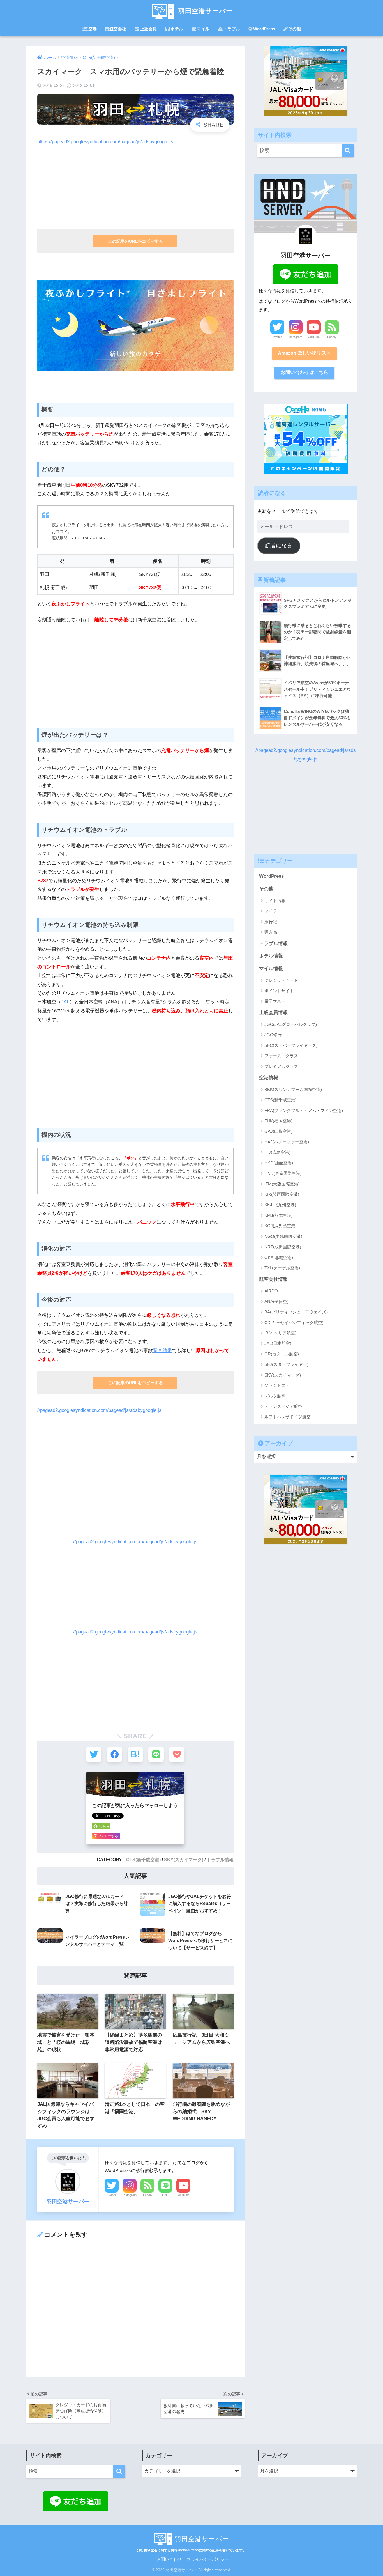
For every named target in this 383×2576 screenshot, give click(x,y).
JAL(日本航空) (278, 1343)
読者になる (279, 545)
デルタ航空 (275, 1396)
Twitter (112, 2195)
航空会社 (118, 29)
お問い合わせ (169, 2559)
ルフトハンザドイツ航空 (288, 1417)
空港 (93, 29)
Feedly (148, 2195)
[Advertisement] (135, 185)
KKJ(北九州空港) (280, 1205)
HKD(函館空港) (279, 1163)
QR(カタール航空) (282, 1354)
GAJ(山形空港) (278, 1131)
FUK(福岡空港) (278, 1121)
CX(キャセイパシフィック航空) (294, 1323)
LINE (165, 2195)
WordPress (264, 29)
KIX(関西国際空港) (282, 1194)
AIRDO (271, 1291)
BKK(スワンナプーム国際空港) (293, 1089)
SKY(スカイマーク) (184, 1860)
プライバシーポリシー (208, 2559)
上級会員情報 (273, 1013)
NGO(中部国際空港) (283, 1236)
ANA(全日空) (276, 1301)
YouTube (184, 2195)
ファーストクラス (281, 1056)
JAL (65, 1002)
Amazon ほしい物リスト (304, 353)
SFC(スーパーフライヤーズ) (291, 1045)
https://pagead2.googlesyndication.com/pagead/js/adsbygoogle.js (105, 142)
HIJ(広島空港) (277, 1152)
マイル (203, 29)
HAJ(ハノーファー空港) (287, 1142)
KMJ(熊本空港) (279, 1215)
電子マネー (275, 1001)
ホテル (177, 29)
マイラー (273, 911)
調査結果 (162, 1351)
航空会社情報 (273, 1279)
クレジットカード (281, 980)
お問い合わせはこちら (304, 372)
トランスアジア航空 (283, 1406)
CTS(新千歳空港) (143, 1860)
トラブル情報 (220, 1860)
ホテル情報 (271, 956)
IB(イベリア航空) (280, 1333)
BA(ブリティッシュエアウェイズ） (297, 1312)
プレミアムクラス (281, 1066)
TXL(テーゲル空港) (282, 1268)
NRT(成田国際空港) (283, 1247)
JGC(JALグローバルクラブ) (291, 1024)
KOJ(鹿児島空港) (281, 1226)
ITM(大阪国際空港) (282, 1184)
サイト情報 (275, 901)
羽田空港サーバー (205, 11)
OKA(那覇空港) (279, 1257)
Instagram (130, 2195)
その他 (295, 29)
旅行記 (271, 922)
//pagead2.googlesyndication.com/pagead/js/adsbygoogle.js (99, 1410)
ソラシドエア (277, 1385)
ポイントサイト (279, 991)
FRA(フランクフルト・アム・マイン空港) (304, 1110)
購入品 (271, 932)
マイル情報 (271, 968)
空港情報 (269, 1078)
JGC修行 (273, 1035)
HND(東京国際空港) (283, 1173)
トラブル (232, 29)
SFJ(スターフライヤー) (286, 1364)
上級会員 (148, 29)
